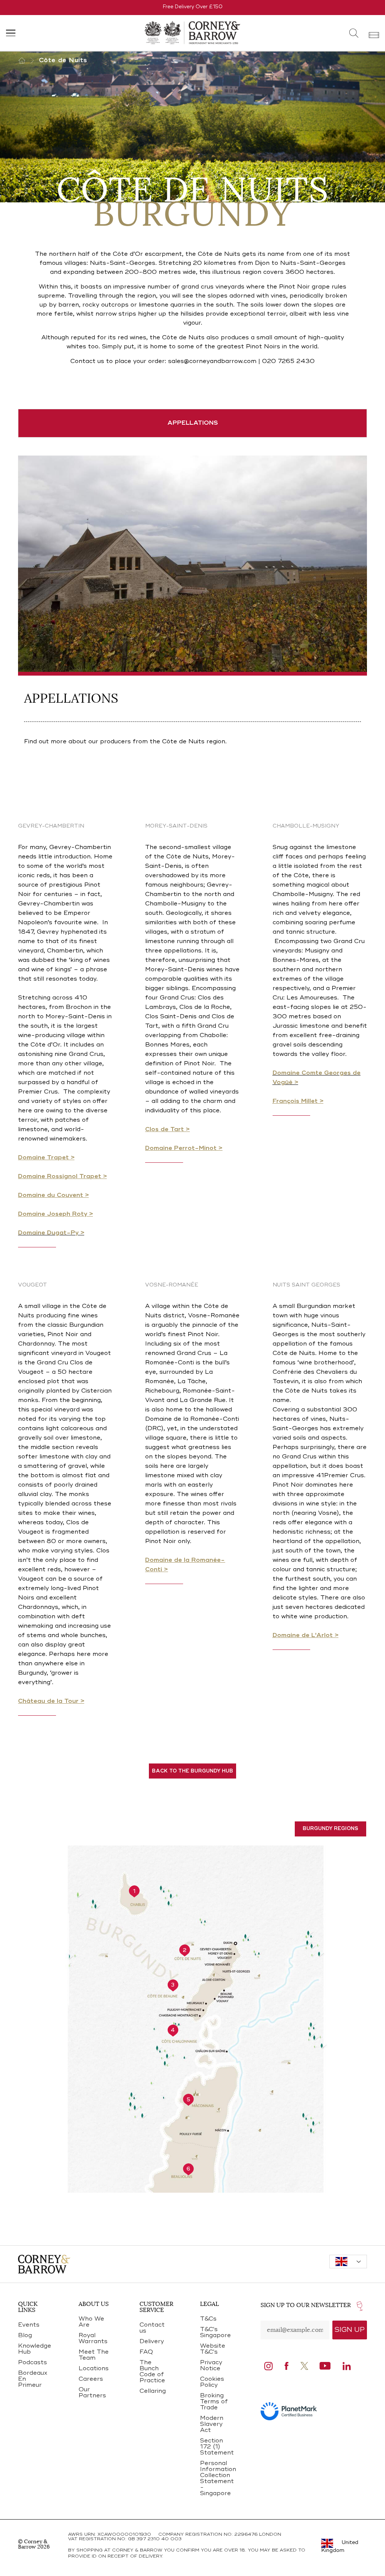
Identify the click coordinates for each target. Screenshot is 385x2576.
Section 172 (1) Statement (217, 2447)
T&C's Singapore (215, 2333)
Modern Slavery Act (212, 2424)
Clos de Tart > (167, 1130)
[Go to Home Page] (29, 61)
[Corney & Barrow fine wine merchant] (192, 32)
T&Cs (208, 2319)
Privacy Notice (211, 2366)
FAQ (146, 2352)
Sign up (350, 2330)
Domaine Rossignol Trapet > (62, 1177)
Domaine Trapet (44, 1158)
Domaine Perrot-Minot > (184, 1148)
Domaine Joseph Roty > (55, 1214)
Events (29, 2325)
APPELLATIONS (193, 423)
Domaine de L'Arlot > (305, 1636)
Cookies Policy (212, 2382)
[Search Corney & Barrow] (354, 33)
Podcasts (33, 2363)
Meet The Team (94, 2355)
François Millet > (298, 1101)
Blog (25, 2336)
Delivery (152, 2342)
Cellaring (153, 2391)
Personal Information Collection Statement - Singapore (218, 2479)
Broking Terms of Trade (214, 2402)
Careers (91, 2379)
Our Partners (92, 2393)
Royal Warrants (93, 2339)
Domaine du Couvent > (53, 1195)
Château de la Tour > (51, 1701)
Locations (94, 2369)
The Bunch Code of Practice (152, 2372)
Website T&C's (213, 2349)
